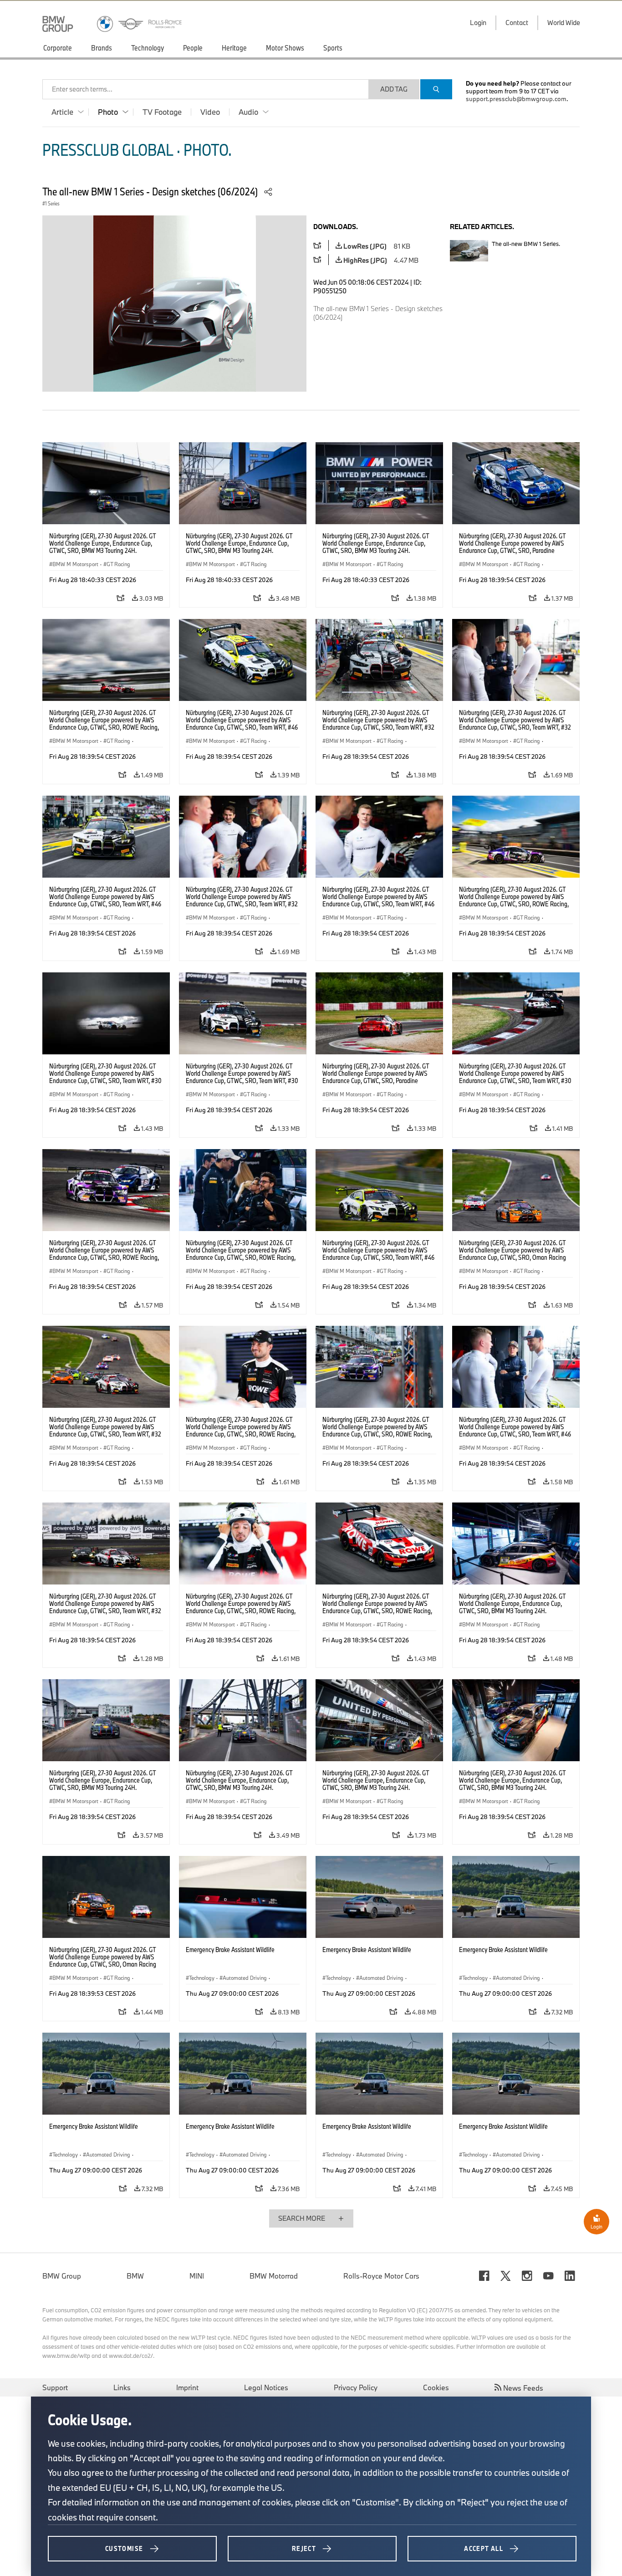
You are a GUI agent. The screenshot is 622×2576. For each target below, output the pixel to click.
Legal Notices (266, 2387)
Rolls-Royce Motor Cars (381, 2276)
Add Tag (394, 89)
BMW (135, 2276)
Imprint (187, 2387)
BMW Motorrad (274, 2276)
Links (122, 2387)
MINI (197, 2276)
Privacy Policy (356, 2387)
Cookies (436, 2387)
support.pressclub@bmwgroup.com (516, 99)
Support (55, 2387)
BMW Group (62, 2276)
